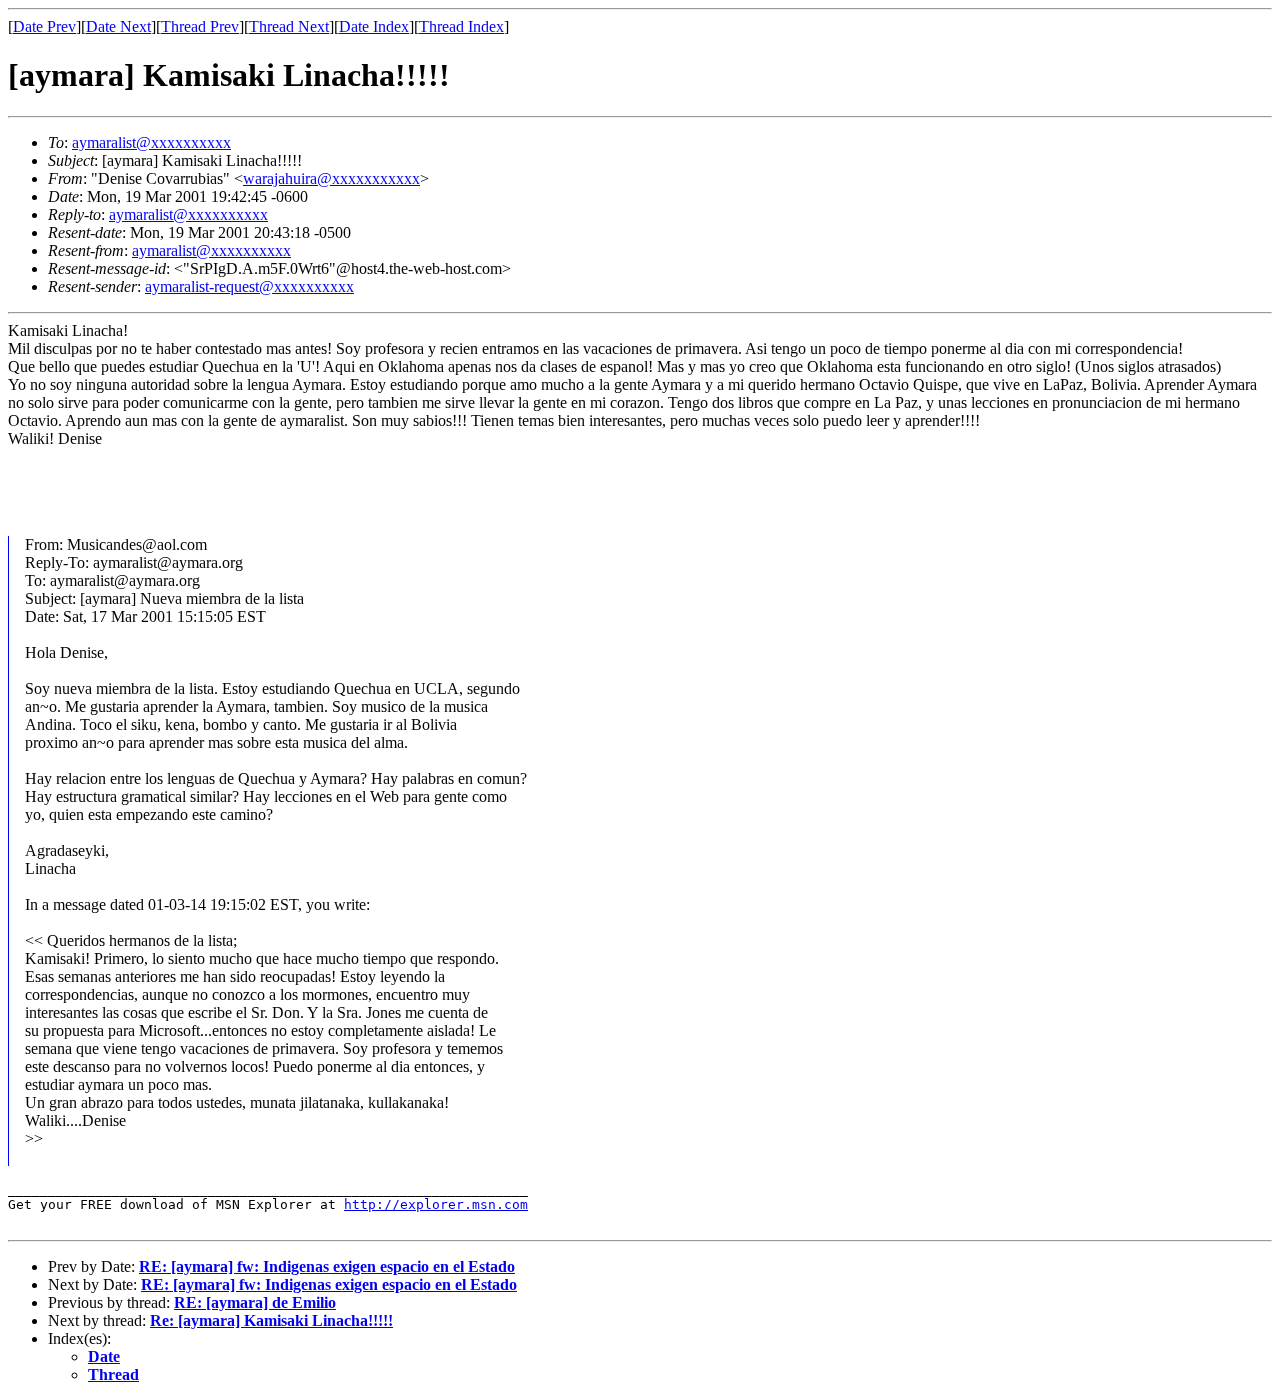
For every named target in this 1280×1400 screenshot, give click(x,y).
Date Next (118, 26)
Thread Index (461, 26)
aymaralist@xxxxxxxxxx (151, 142)
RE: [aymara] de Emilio (255, 1302)
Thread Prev (200, 26)
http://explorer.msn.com (436, 1204)
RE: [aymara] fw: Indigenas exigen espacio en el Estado (327, 1266)
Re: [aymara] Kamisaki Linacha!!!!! (271, 1320)
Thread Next (289, 26)
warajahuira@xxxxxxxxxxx (331, 178)
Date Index (374, 26)
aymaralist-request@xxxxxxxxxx (249, 286)
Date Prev (44, 26)
